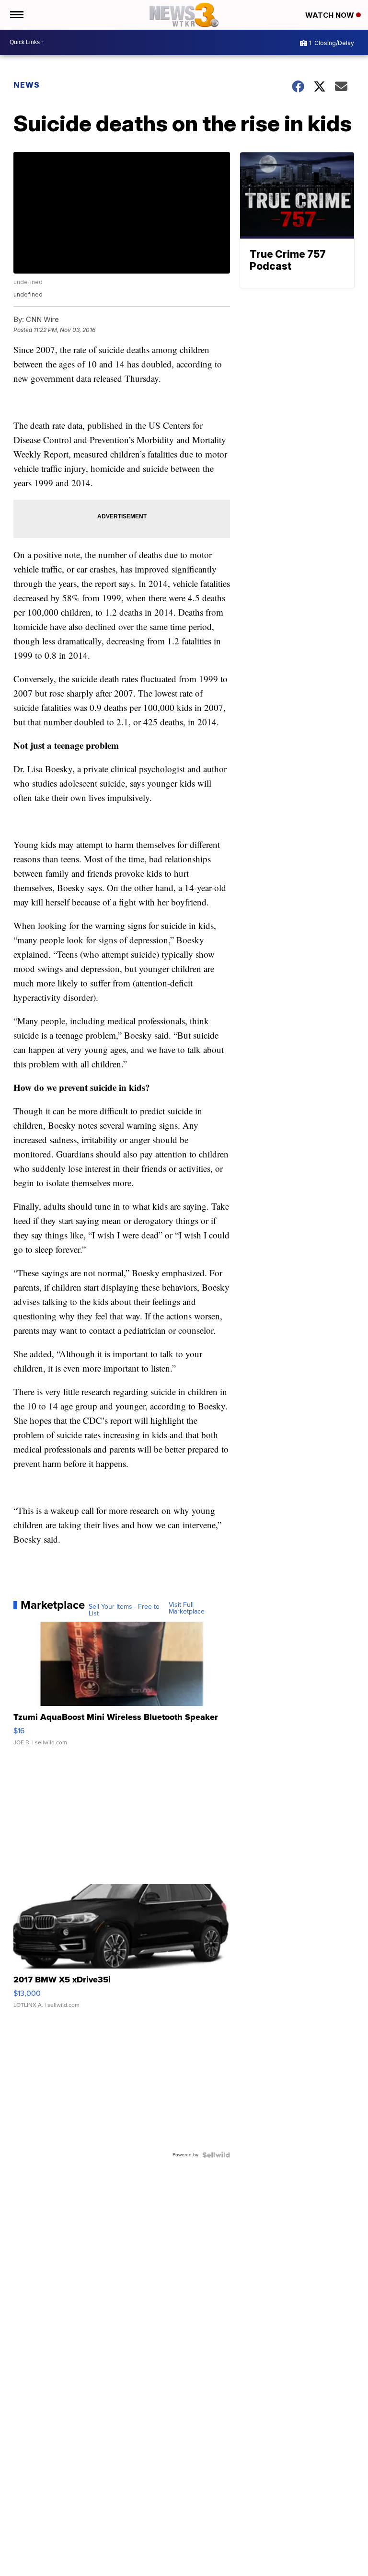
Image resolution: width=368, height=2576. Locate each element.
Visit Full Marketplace (187, 1608)
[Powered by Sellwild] (216, 2155)
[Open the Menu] (16, 15)
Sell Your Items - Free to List (124, 1610)
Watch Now (331, 15)
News (27, 85)
